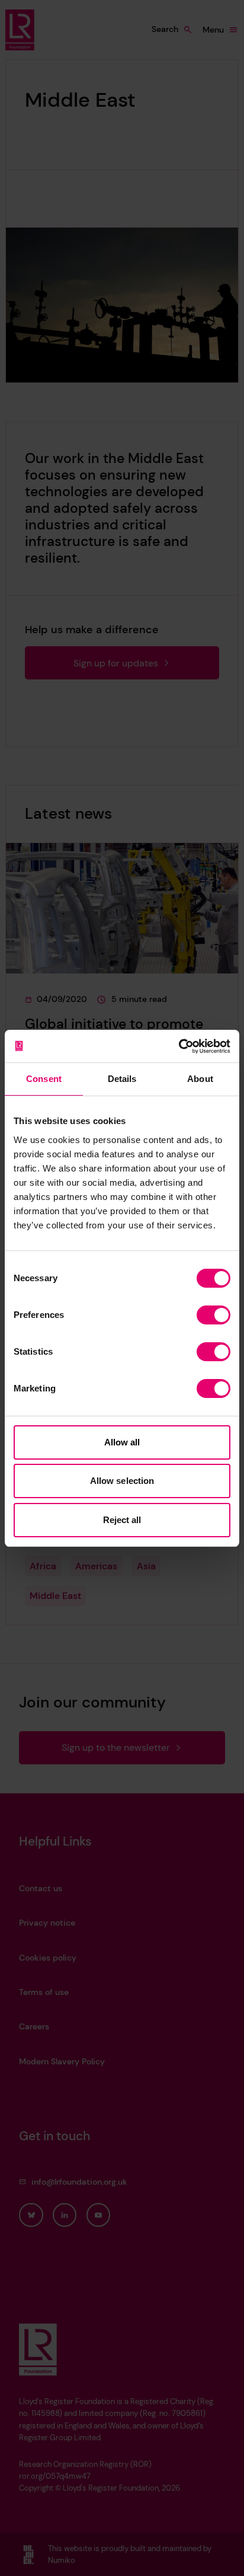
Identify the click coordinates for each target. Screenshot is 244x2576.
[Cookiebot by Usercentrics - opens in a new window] (179, 1046)
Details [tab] (122, 1079)
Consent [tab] (44, 1079)
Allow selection (122, 1481)
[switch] (213, 1315)
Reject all (122, 1520)
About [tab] (200, 1079)
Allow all (122, 1442)
